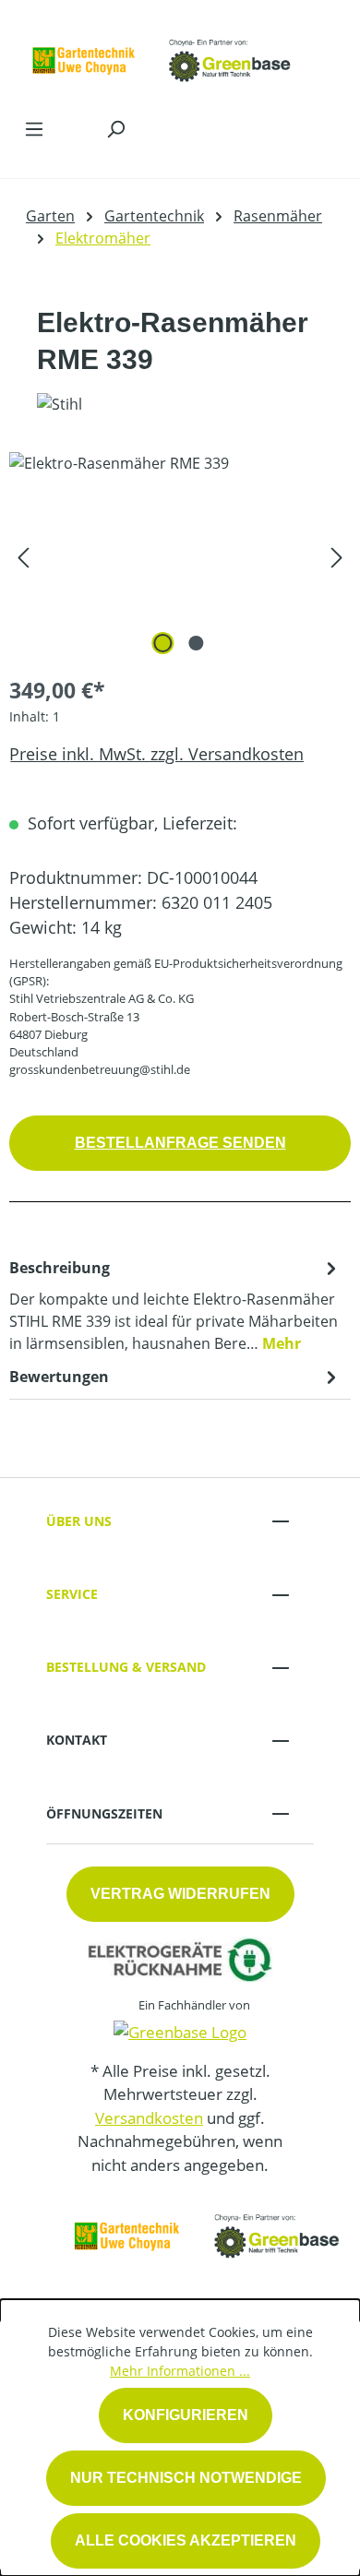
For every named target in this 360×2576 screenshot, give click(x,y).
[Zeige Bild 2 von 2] (197, 643)
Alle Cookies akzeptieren (186, 2540)
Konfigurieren (186, 2415)
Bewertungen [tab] (59, 1377)
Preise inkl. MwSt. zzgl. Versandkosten (156, 754)
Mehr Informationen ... (180, 2371)
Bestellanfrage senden (180, 1143)
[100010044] (180, 556)
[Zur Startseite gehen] (162, 54)
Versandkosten (149, 2118)
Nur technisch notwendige (186, 2478)
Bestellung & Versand (126, 1667)
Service (72, 1594)
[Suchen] (115, 128)
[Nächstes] (337, 556)
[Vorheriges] (23, 556)
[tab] (175, 1305)
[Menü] (34, 128)
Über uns (79, 1521)
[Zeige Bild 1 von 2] (163, 643)
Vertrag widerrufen (180, 1894)
